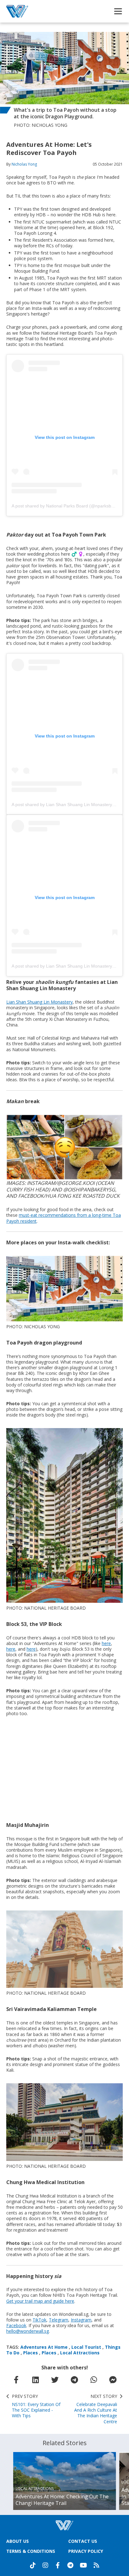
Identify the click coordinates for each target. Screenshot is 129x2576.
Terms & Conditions (31, 2551)
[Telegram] (70, 2565)
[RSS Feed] (96, 2565)
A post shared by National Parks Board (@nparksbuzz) (66, 506)
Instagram (81, 2320)
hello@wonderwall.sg (28, 2331)
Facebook (16, 2325)
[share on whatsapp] (94, 2380)
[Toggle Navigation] (118, 11)
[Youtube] (83, 2565)
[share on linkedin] (35, 2380)
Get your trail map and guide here (40, 2301)
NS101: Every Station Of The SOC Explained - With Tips (36, 2406)
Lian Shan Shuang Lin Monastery (39, 1002)
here (106, 1643)
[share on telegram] (74, 2380)
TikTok (39, 2320)
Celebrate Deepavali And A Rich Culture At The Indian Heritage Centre (96, 2409)
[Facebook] (58, 2565)
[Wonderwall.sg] (17, 11)
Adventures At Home (44, 2347)
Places (31, 2353)
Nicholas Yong (24, 164)
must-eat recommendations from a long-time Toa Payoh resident (64, 1218)
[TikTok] (33, 2565)
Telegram (59, 2320)
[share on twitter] (55, 2380)
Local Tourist (86, 2347)
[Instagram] (45, 2565)
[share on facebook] (16, 2380)
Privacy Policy (86, 2551)
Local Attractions (80, 2353)
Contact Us (83, 2541)
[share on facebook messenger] (113, 2380)
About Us (18, 2541)
